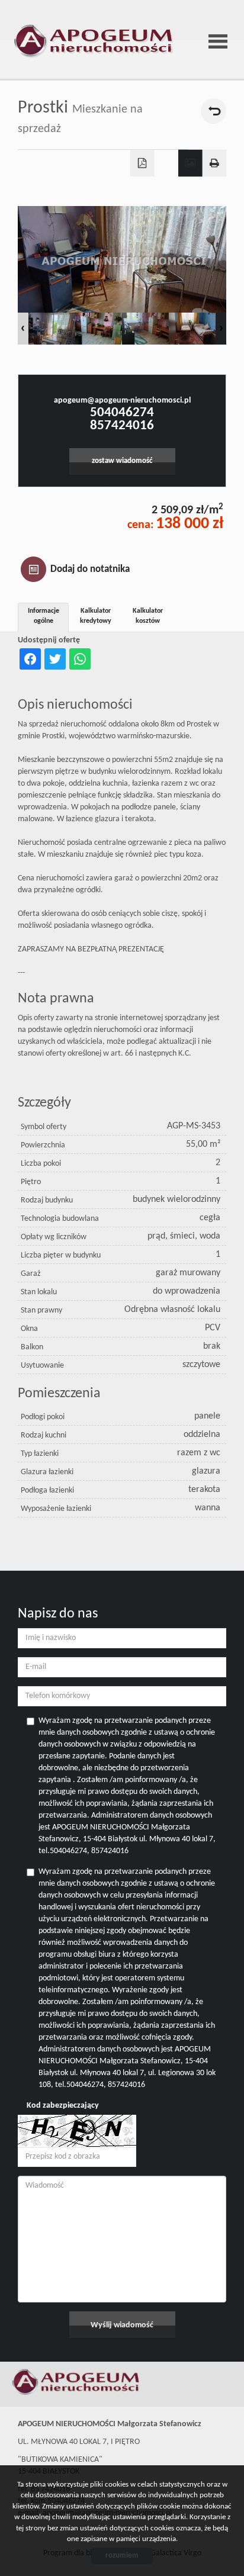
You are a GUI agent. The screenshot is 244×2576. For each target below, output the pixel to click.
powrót (213, 111)
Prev (23, 329)
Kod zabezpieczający (63, 2106)
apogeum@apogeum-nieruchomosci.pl (122, 401)
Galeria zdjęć (190, 163)
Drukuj (215, 163)
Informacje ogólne (44, 616)
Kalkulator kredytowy (96, 616)
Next (221, 329)
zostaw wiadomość (122, 461)
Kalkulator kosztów (148, 616)
